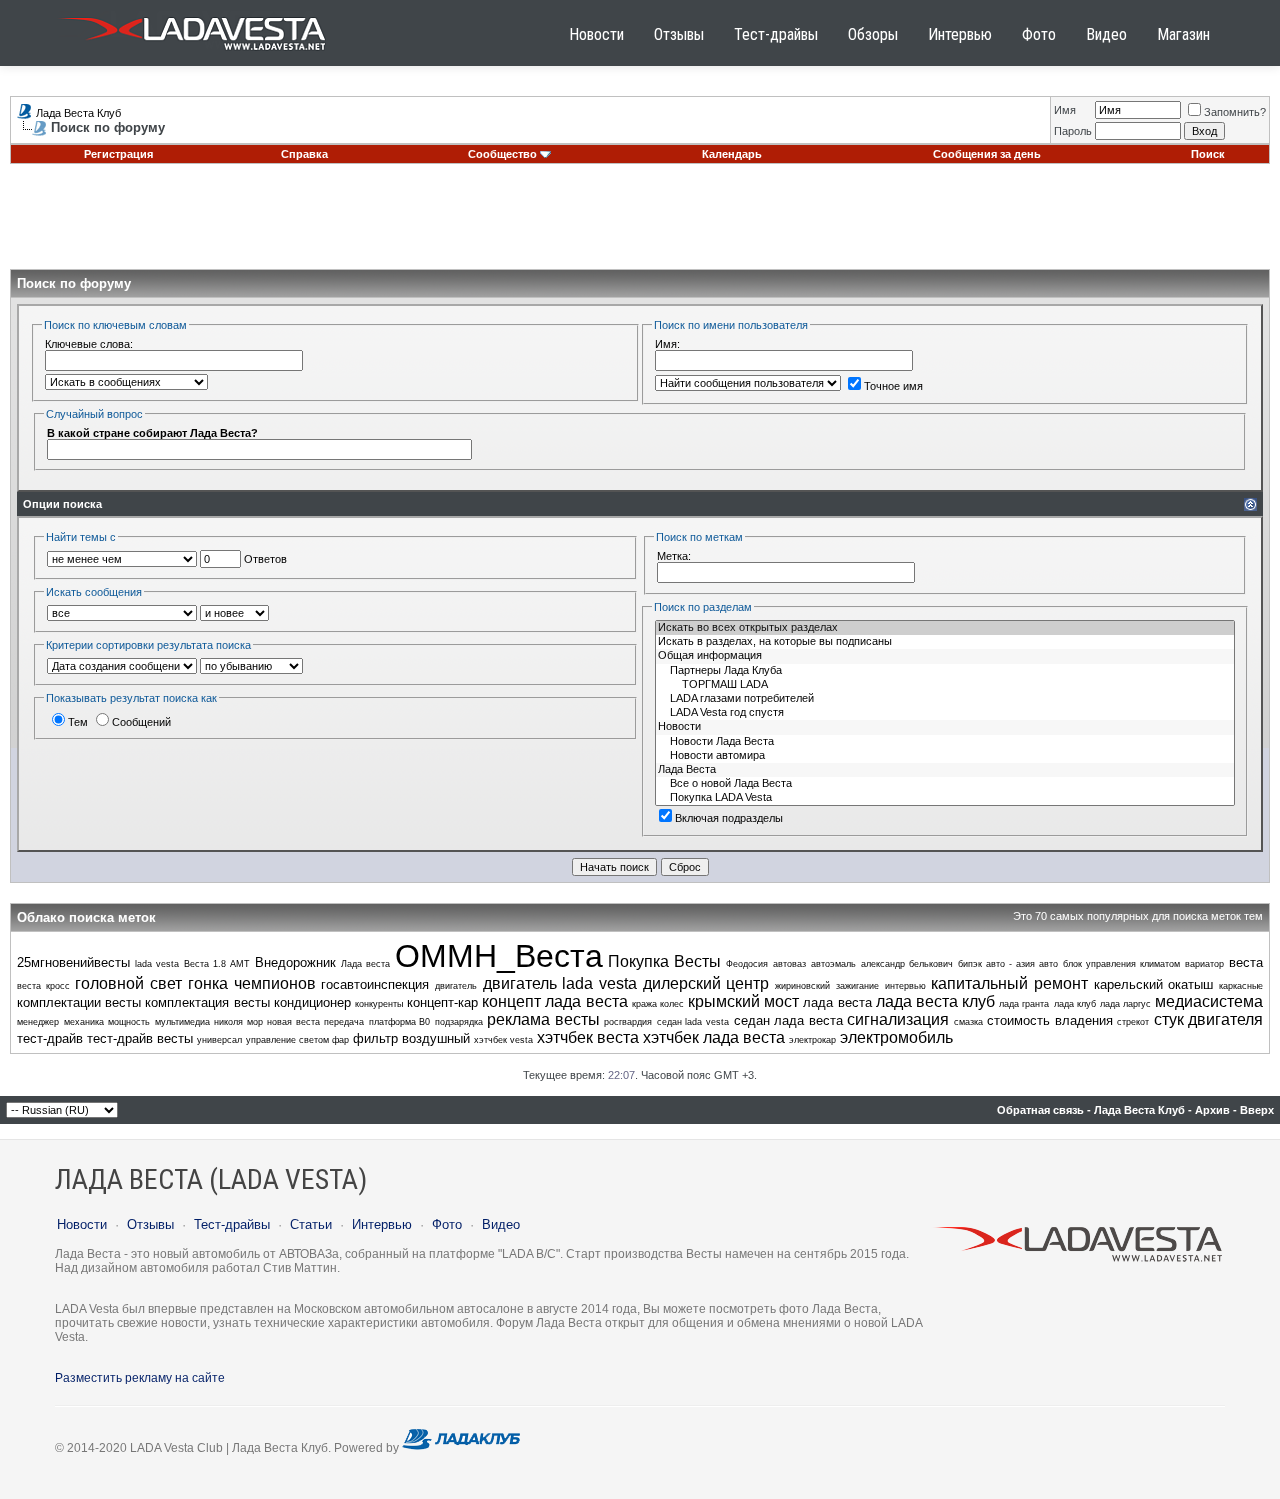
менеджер (38, 1022)
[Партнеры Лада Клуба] (945, 671)
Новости (596, 34)
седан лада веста (788, 1020)
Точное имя (893, 386)
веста (1246, 962)
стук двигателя (1209, 1019)
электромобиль (896, 1037)
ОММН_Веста (499, 956)
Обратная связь (1040, 1110)
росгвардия (628, 1022)
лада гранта (1024, 1004)
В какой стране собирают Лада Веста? (152, 433)
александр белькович (907, 964)
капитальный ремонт (1009, 983)
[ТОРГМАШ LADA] (945, 685)
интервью (905, 986)
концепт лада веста (554, 1001)
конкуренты (379, 1004)
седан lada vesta (693, 1022)
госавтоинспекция (375, 984)
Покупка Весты (664, 961)
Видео (1106, 34)
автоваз (789, 964)
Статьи (311, 1224)
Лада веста (365, 964)
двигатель (456, 986)
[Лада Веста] (945, 770)
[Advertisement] (640, 224)
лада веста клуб (935, 1001)
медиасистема (1209, 1001)
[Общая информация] (945, 656)
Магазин (1183, 34)
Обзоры (873, 34)
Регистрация (118, 154)
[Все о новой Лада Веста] (945, 784)
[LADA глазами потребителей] (945, 699)
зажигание (857, 986)
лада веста (837, 1002)
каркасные (1241, 986)
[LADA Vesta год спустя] (945, 713)
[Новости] (945, 727)
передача (344, 1022)
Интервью (960, 34)
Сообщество (502, 154)
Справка (304, 154)
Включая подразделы (729, 818)
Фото (1039, 34)
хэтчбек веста (588, 1037)
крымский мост (743, 1001)
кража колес (658, 1004)
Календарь (732, 154)
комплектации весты (79, 1002)
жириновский (802, 986)
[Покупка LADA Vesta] (945, 798)
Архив (1212, 1110)
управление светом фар (297, 1040)
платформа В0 (400, 1022)
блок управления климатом (1121, 964)
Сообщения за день (987, 154)
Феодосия (747, 964)
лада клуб (1075, 1004)
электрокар (812, 1040)
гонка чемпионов (252, 983)
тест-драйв (50, 1038)
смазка (968, 1022)
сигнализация (898, 1019)
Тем (78, 722)
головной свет (128, 983)
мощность (129, 1022)
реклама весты (543, 1019)
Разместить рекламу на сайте (140, 1378)
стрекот (1133, 1022)
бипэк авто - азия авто (1008, 964)
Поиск (1208, 154)
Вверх (1257, 1110)
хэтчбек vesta (503, 1040)
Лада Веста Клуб (78, 113)
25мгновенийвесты (73, 962)
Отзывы (679, 34)
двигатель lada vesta (560, 983)
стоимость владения (1050, 1020)
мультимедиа (182, 1022)
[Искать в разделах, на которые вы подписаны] (945, 642)
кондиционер (312, 1002)
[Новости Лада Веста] (945, 742)
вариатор (1204, 964)
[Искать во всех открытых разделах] (945, 628)
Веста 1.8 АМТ (217, 964)
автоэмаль (833, 964)
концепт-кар (442, 1002)
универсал (219, 1040)
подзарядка (459, 1022)
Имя (1065, 110)
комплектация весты (207, 1002)
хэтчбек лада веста (714, 1037)
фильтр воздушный (411, 1038)
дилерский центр (706, 983)
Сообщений (141, 722)
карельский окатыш (1154, 984)
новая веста (293, 1022)
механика (84, 1022)
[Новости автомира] (945, 756)
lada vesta (157, 964)
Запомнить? (1235, 112)
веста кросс (43, 986)
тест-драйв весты (140, 1038)
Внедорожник (295, 962)
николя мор (238, 1022)
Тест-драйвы (776, 34)
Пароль (1073, 131)
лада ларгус (1125, 1004)
